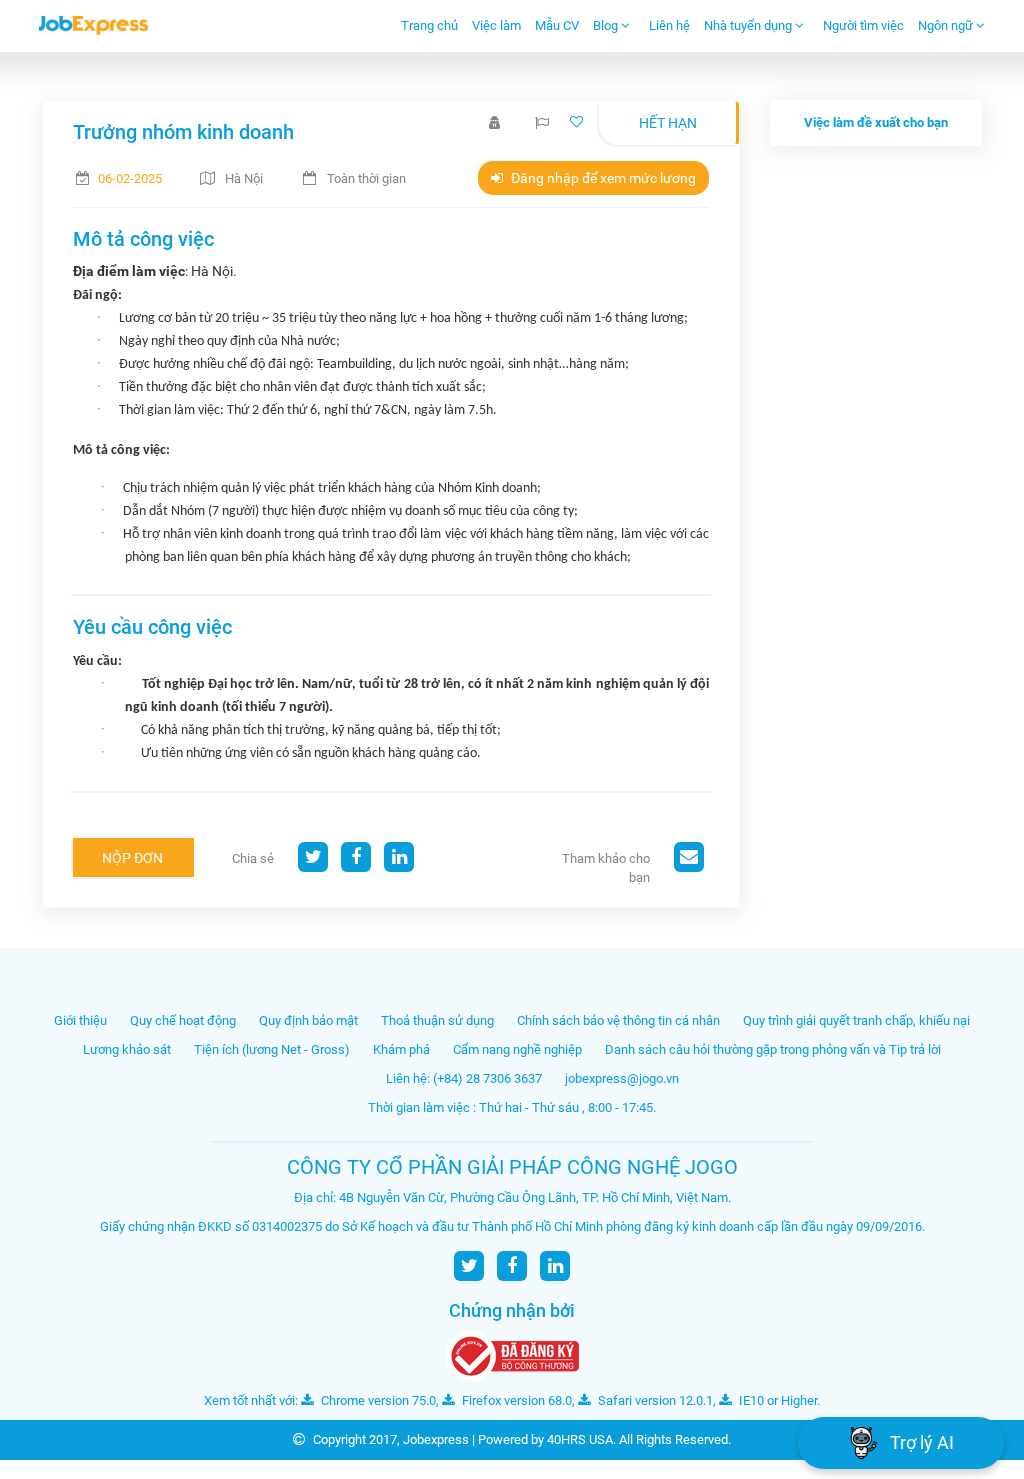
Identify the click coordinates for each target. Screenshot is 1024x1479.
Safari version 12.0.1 (654, 1400)
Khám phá (401, 1049)
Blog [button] (607, 25)
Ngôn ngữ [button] (947, 25)
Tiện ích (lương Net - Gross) (272, 1049)
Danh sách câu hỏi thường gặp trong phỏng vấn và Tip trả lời (773, 1049)
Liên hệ (669, 25)
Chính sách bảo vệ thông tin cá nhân (618, 1020)
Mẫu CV (557, 25)
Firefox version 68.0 (515, 1400)
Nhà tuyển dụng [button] (749, 25)
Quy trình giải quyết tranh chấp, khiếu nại (856, 1020)
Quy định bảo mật (308, 1020)
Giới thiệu (80, 1020)
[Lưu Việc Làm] (579, 122)
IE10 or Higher (776, 1400)
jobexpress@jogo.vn (622, 1078)
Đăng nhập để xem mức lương (602, 178)
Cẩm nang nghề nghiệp (517, 1049)
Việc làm (496, 25)
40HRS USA (580, 1439)
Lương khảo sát (127, 1049)
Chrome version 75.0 (377, 1400)
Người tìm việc (863, 25)
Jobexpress (436, 1439)
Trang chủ (429, 25)
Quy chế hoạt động (183, 1020)
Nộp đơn (132, 858)
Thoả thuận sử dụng (437, 1020)
